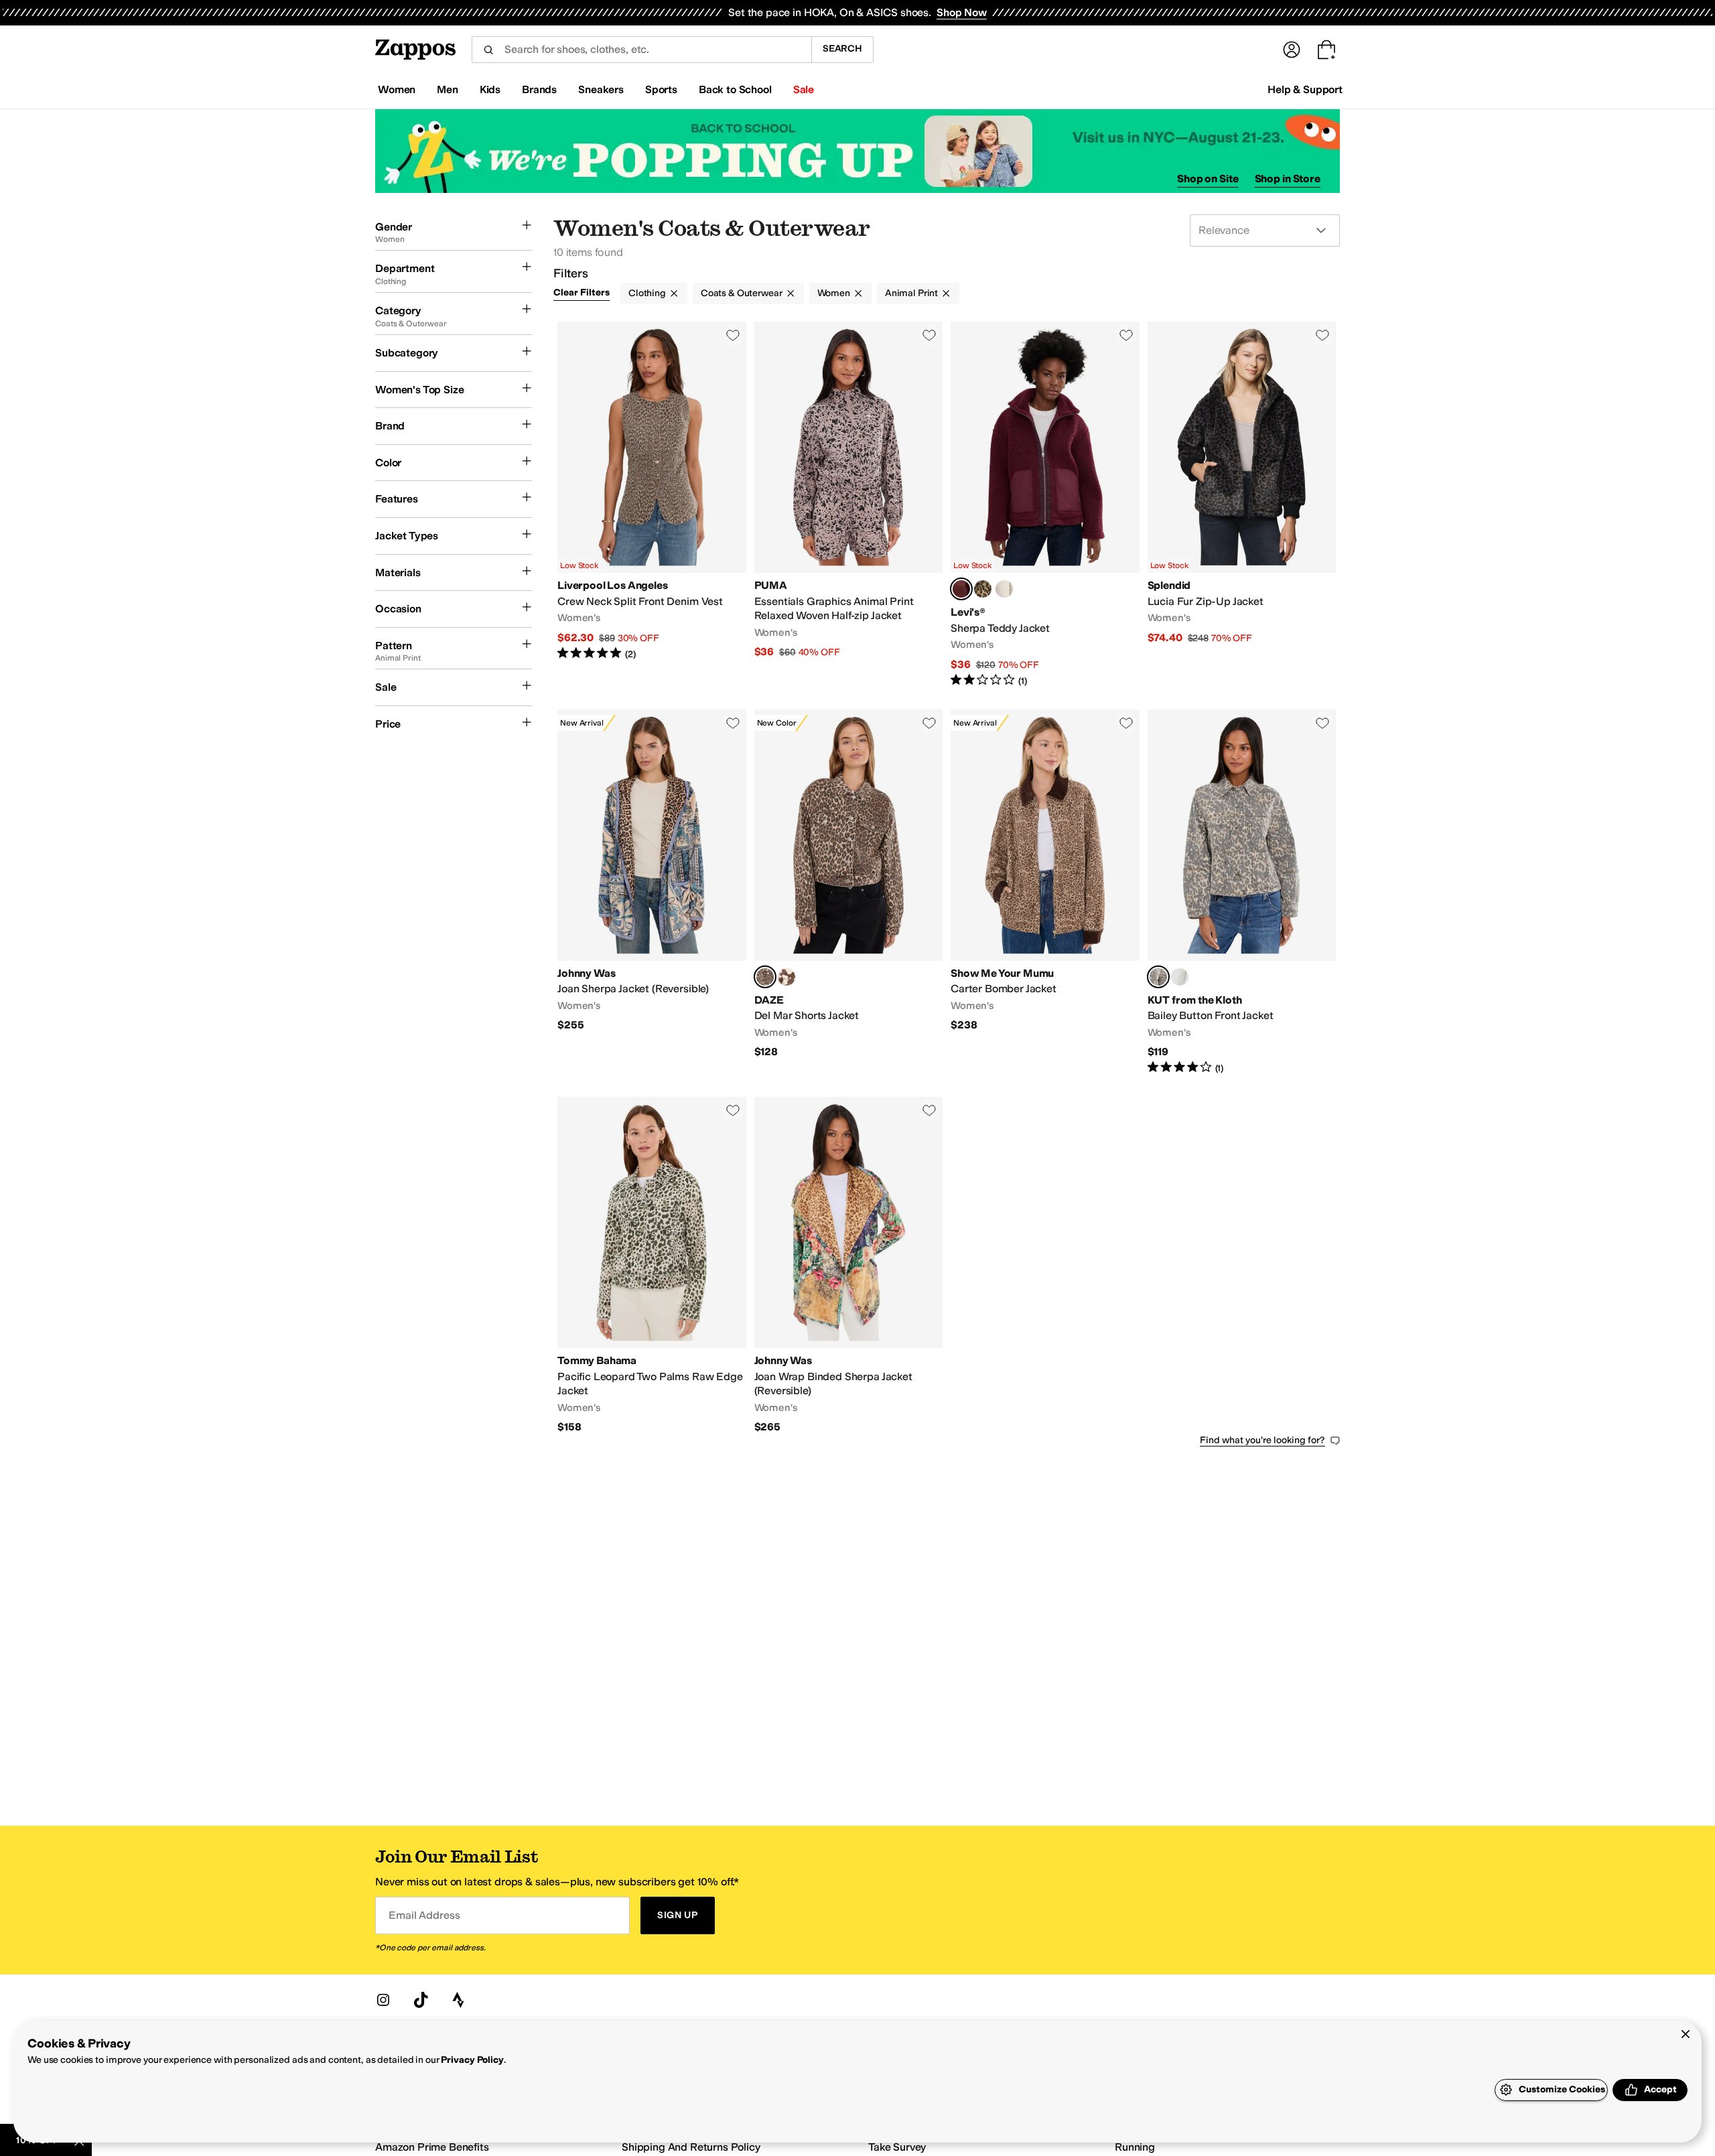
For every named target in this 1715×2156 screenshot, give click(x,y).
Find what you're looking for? (1262, 1440)
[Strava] (458, 2000)
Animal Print (911, 293)
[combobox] (641, 50)
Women (834, 293)
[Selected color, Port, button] (961, 589)
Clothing (647, 293)
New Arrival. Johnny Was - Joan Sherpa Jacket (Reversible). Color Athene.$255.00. (652, 892)
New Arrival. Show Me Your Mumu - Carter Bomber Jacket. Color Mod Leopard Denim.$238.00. (1045, 892)
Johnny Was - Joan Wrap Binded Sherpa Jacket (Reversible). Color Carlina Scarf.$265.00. (849, 1266)
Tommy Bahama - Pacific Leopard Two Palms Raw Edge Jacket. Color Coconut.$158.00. (652, 1266)
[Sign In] (1292, 50)
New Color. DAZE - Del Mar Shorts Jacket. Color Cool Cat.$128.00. (849, 892)
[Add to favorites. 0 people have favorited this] (733, 335)
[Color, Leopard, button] (983, 589)
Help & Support (1305, 89)
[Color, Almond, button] (1004, 589)
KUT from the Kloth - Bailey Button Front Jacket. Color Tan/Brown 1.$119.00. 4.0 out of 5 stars (1242, 892)
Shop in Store (1288, 179)
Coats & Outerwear (742, 293)
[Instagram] (383, 2000)
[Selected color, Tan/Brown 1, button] (1158, 977)
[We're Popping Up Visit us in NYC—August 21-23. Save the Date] (857, 151)
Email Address (424, 1915)
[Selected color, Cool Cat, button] (765, 977)
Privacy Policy (472, 2060)
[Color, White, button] (1180, 977)
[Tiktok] (421, 2000)
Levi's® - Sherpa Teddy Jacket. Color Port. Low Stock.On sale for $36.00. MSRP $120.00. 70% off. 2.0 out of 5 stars (1045, 505)
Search (842, 49)
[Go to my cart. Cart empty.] (1326, 50)
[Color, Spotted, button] (786, 977)
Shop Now (962, 12)
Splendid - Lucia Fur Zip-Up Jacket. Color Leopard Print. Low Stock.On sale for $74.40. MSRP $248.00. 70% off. (1242, 505)
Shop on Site (1208, 179)
